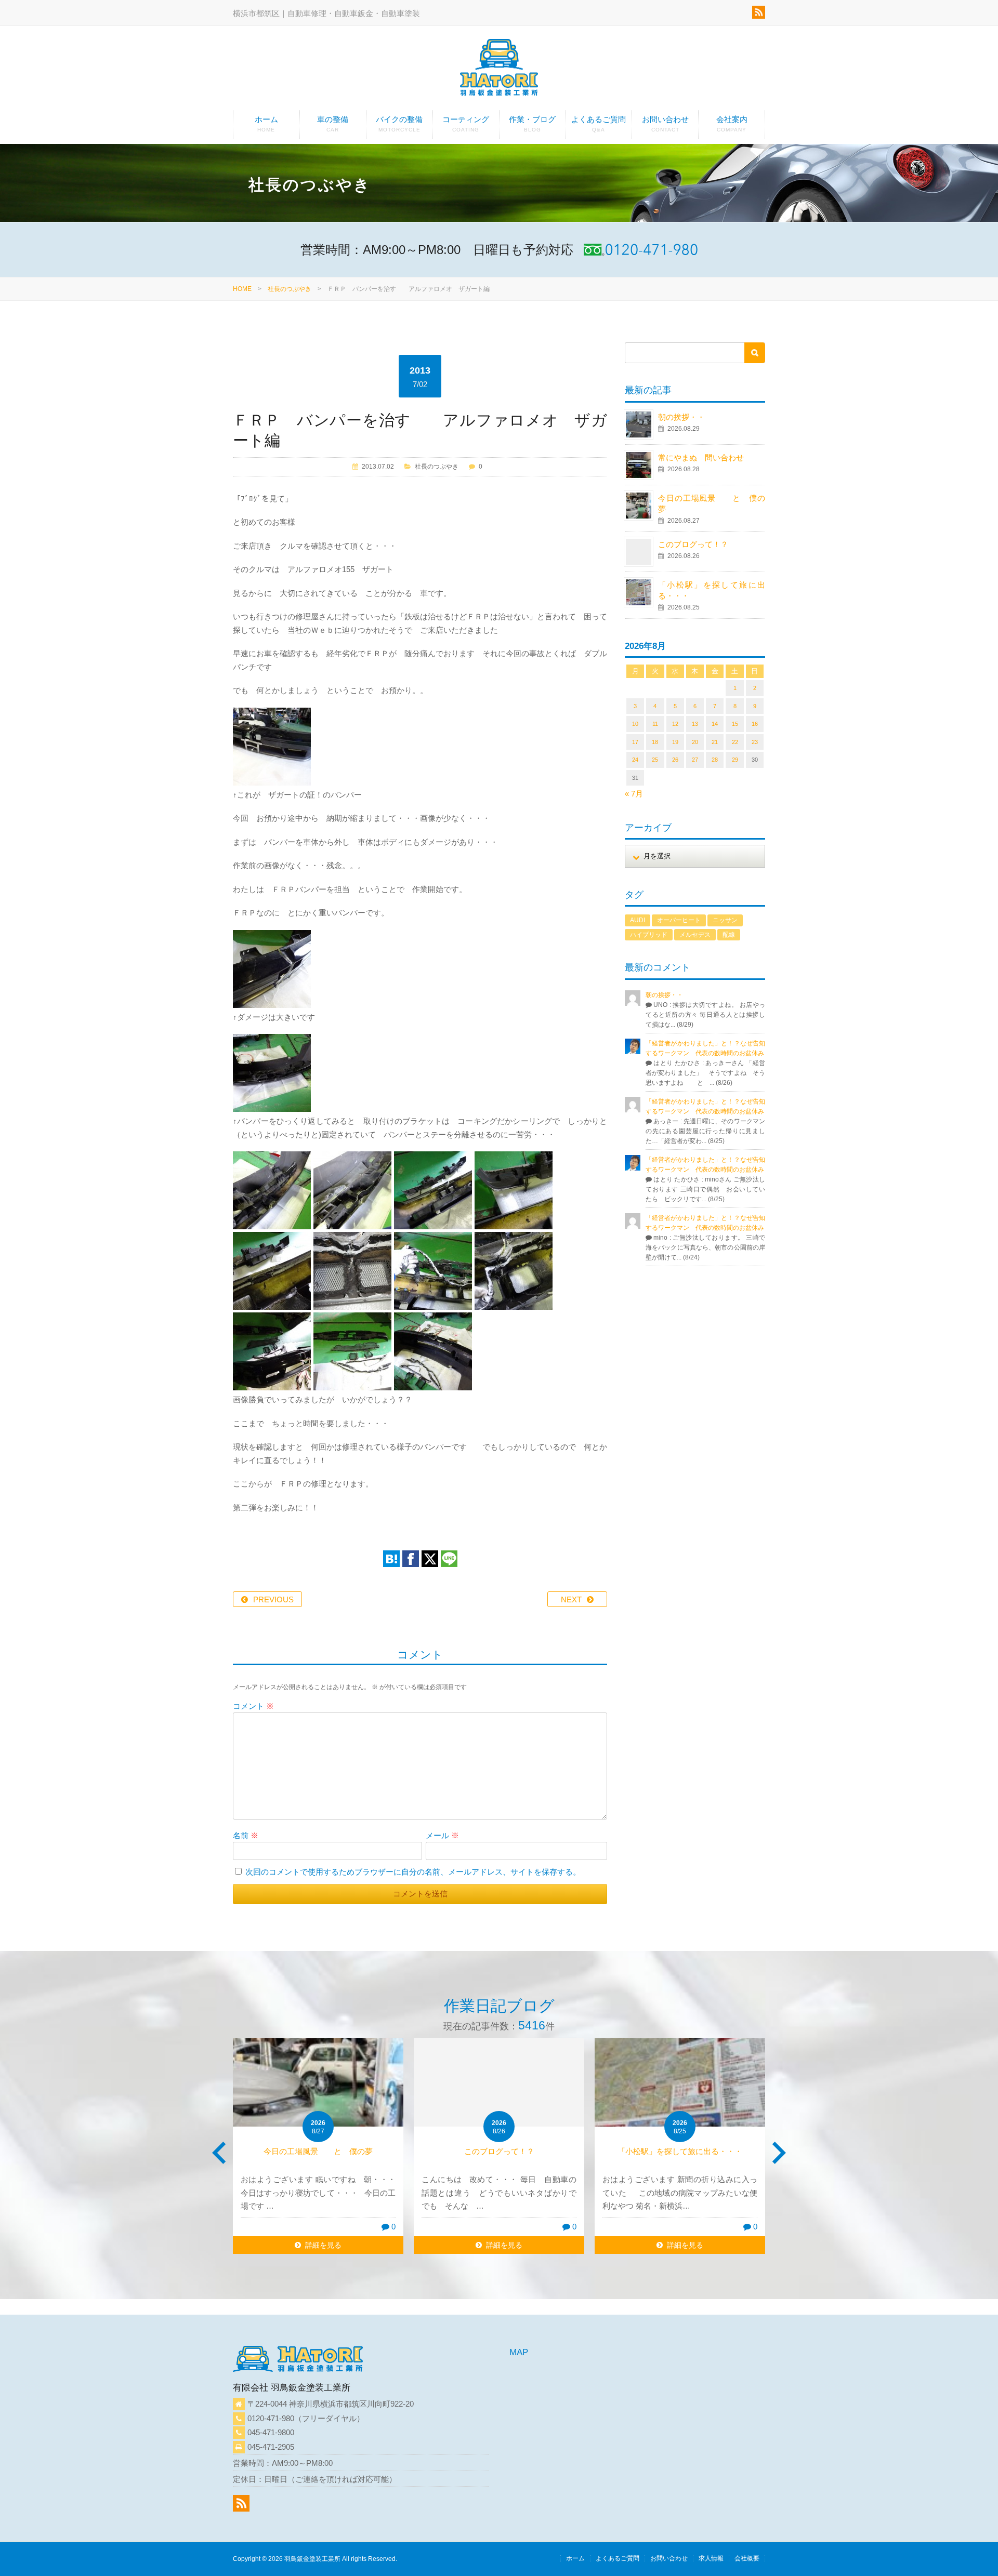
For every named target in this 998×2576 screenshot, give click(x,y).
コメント (253, 1706)
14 (715, 724)
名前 (246, 1835)
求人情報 (711, 2558)
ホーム (266, 124)
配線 (729, 935)
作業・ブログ (532, 124)
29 (735, 760)
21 (715, 742)
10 (635, 724)
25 (655, 760)
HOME (242, 289)
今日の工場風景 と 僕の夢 (318, 2151)
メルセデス (695, 935)
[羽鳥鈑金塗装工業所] (499, 69)
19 (675, 742)
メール (442, 1835)
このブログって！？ (693, 544)
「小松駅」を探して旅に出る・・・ (680, 2151)
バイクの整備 (399, 124)
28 (715, 760)
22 (735, 742)
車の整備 (333, 124)
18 (655, 742)
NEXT (571, 1599)
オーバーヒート (679, 920)
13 (695, 724)
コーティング (466, 124)
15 (735, 724)
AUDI (638, 920)
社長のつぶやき (290, 289)
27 (695, 760)
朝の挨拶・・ (681, 417)
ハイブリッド (649, 935)
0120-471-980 (271, 2418)
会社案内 (732, 124)
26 (675, 760)
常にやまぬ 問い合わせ (713, 457)
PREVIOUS (273, 1599)
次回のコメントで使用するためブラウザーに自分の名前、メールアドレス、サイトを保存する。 (413, 1872)
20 (695, 742)
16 (755, 724)
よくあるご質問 (599, 124)
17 (635, 742)
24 (635, 760)
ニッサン (725, 920)
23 (755, 742)
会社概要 (747, 2558)
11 (655, 724)
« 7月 (634, 794)
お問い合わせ (665, 124)
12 (675, 724)
